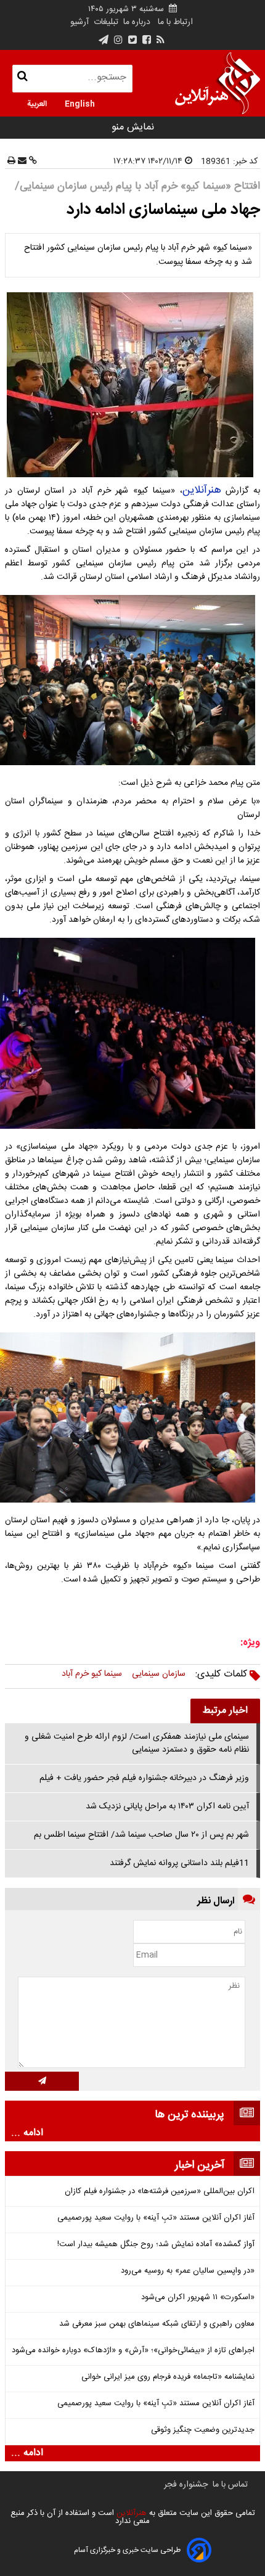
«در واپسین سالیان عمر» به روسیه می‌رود (188, 2271)
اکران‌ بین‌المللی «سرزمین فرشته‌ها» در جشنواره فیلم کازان (160, 2192)
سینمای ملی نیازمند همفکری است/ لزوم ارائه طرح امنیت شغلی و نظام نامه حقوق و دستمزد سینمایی (137, 1743)
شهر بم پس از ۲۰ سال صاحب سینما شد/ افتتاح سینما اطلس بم (141, 1835)
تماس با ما (230, 2485)
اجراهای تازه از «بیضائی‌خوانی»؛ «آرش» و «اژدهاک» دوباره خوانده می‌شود (133, 2351)
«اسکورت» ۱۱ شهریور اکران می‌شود (198, 2298)
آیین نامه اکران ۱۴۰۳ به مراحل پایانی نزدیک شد (167, 1807)
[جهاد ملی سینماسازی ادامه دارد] (132, 385)
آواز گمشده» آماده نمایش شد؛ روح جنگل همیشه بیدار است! (156, 2245)
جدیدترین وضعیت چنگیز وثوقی (203, 2430)
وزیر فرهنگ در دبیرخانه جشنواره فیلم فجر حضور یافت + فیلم (144, 1778)
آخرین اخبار (200, 2165)
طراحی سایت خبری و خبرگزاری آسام (127, 2550)
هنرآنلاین (202, 490)
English (80, 103)
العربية (37, 103)
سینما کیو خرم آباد (92, 1674)
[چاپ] (11, 162)
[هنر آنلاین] (218, 83)
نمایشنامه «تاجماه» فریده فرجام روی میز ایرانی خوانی (168, 2377)
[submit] (42, 2081)
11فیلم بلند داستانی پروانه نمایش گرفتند (179, 1863)
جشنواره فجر (186, 2485)
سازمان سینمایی (159, 1674)
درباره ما (137, 22)
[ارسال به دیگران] (21, 162)
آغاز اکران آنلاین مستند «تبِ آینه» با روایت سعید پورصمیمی (156, 2218)
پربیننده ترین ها (190, 2115)
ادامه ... (27, 2133)
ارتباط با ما (175, 22)
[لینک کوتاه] (32, 162)
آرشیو (79, 22)
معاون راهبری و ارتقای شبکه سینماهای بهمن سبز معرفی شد (157, 2324)
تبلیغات (105, 22)
